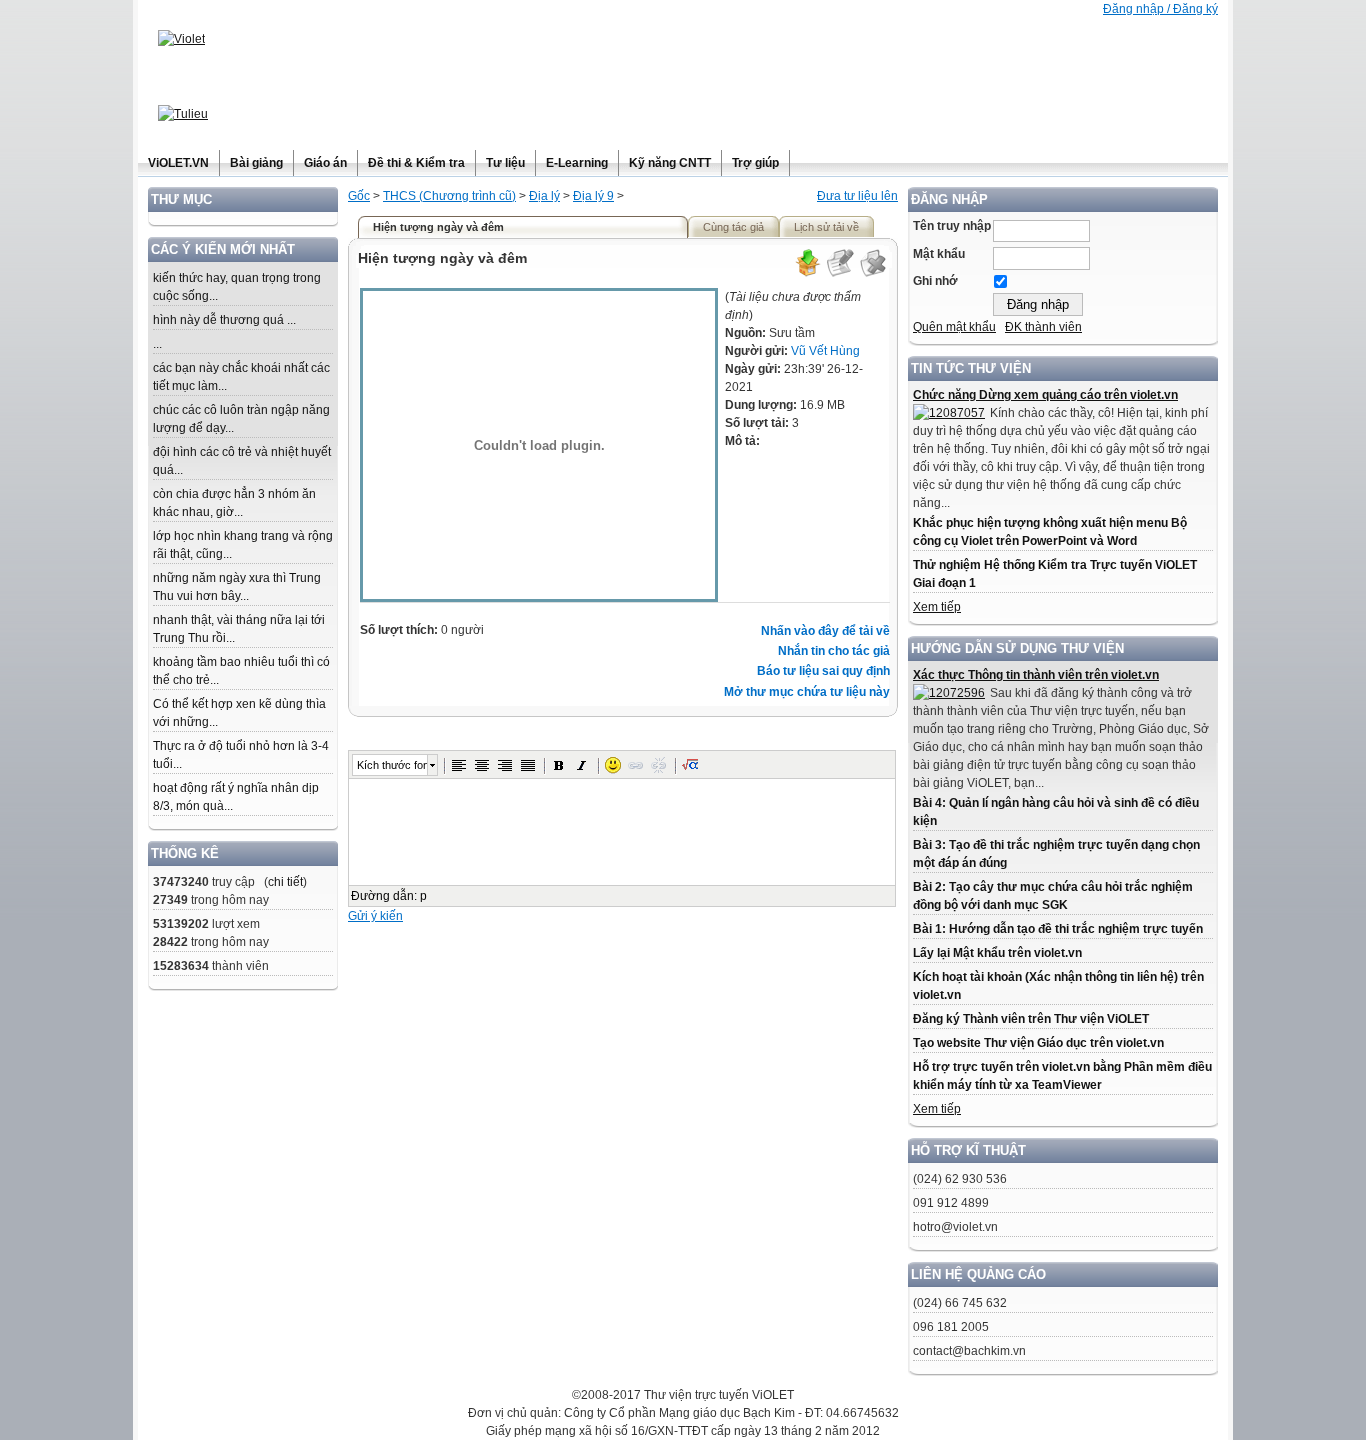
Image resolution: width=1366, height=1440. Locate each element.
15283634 (181, 966)
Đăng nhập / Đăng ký (1160, 9)
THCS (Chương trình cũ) (449, 196)
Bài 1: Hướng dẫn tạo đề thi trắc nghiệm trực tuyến (1058, 929)
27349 (170, 900)
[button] (459, 765)
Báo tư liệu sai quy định (823, 671)
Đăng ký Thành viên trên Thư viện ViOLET (1031, 1019)
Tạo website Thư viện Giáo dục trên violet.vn (1038, 1043)
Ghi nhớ (935, 281)
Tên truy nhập (952, 226)
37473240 (181, 882)
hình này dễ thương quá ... (224, 320)
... (157, 344)
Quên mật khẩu (954, 327)
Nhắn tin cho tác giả (834, 651)
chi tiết (285, 882)
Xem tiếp (937, 607)
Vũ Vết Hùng (825, 351)
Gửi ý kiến (375, 916)
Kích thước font (392, 765)
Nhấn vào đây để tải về (825, 631)
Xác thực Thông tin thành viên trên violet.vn (1036, 675)
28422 (170, 942)
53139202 (181, 924)
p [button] (423, 896)
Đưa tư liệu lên (857, 196)
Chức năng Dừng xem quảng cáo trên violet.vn (1045, 395)
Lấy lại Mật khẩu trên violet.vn (997, 953)
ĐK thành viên (1043, 327)
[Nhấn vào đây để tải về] (807, 274)
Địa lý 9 (593, 196)
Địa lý (544, 196)
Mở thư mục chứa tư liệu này (807, 692)
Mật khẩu (939, 254)
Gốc (359, 196)
